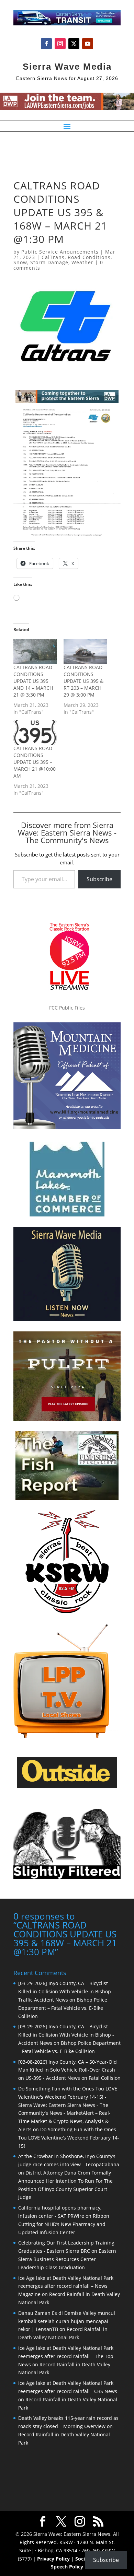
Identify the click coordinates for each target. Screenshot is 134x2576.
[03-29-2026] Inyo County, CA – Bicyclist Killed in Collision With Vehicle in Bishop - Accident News (66, 2035)
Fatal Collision (105, 2078)
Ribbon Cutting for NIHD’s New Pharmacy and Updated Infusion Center (64, 2224)
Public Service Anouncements (60, 252)
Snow (20, 262)
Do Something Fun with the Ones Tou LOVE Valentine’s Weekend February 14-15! (69, 2138)
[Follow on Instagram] (60, 44)
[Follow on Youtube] (88, 44)
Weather (82, 262)
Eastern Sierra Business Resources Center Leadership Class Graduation (67, 2259)
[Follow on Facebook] (46, 44)
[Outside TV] (67, 1787)
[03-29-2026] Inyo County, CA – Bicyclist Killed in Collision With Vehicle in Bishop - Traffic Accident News (66, 1991)
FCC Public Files (67, 1008)
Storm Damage (49, 262)
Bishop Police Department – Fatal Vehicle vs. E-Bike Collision (63, 2008)
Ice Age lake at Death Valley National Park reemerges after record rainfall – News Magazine (66, 2286)
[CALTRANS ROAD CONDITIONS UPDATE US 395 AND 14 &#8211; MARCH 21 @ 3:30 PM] (35, 652)
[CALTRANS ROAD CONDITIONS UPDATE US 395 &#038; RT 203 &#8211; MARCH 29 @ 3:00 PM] (85, 652)
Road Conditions (89, 257)
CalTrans (53, 257)
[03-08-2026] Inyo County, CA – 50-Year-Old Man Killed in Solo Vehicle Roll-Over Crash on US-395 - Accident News (68, 2070)
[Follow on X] (74, 44)
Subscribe (99, 879)
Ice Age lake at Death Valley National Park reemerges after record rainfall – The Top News (66, 2356)
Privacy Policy (53, 2559)
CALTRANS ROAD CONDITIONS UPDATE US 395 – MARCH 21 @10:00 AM (35, 762)
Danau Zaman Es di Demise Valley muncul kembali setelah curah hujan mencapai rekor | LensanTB (67, 2321)
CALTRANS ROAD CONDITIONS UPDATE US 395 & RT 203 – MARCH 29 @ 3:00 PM (83, 681)
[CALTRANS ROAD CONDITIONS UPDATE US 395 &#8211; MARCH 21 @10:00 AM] (35, 733)
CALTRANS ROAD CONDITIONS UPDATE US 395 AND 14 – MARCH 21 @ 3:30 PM (33, 681)
